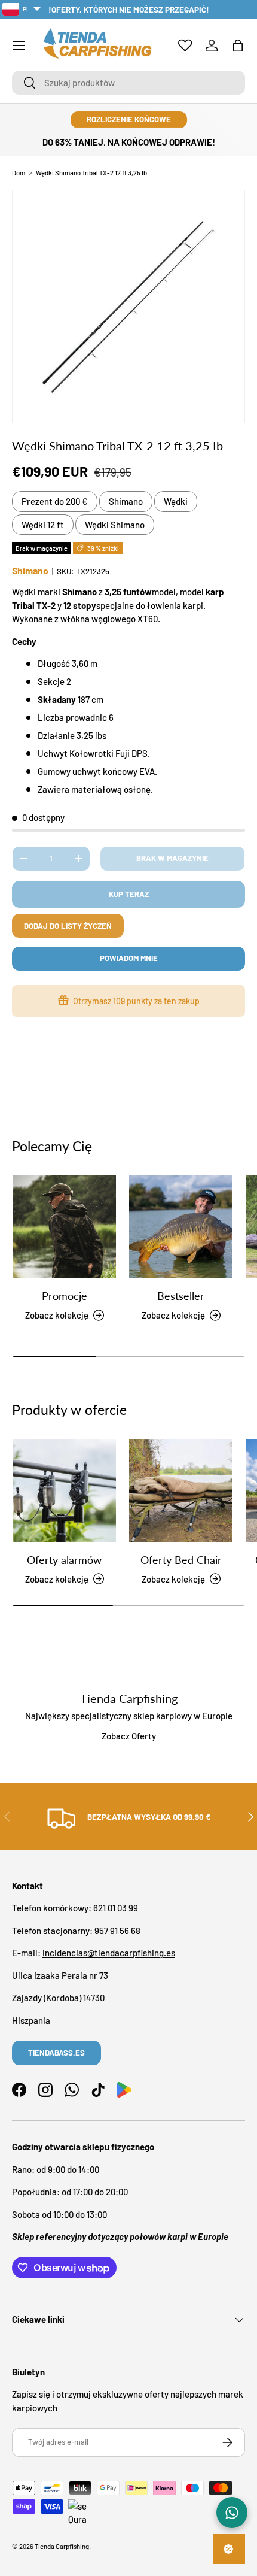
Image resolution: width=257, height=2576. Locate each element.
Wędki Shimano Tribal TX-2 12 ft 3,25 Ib (91, 173)
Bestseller (181, 1296)
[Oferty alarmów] (64, 1491)
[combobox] (128, 83)
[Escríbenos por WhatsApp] (232, 2513)
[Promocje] (64, 1227)
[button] (238, 46)
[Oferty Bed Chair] (181, 1491)
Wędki (176, 501)
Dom (19, 173)
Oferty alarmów (64, 1560)
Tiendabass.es (56, 2053)
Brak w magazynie (172, 858)
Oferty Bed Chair (181, 1560)
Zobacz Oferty (129, 1736)
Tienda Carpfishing (62, 2546)
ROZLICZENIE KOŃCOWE (129, 119)
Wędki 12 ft (43, 525)
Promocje (65, 1296)
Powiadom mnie (129, 958)
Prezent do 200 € (55, 501)
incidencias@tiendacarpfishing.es (109, 1953)
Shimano (126, 501)
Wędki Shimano (115, 525)
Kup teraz (129, 894)
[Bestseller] (181, 1227)
